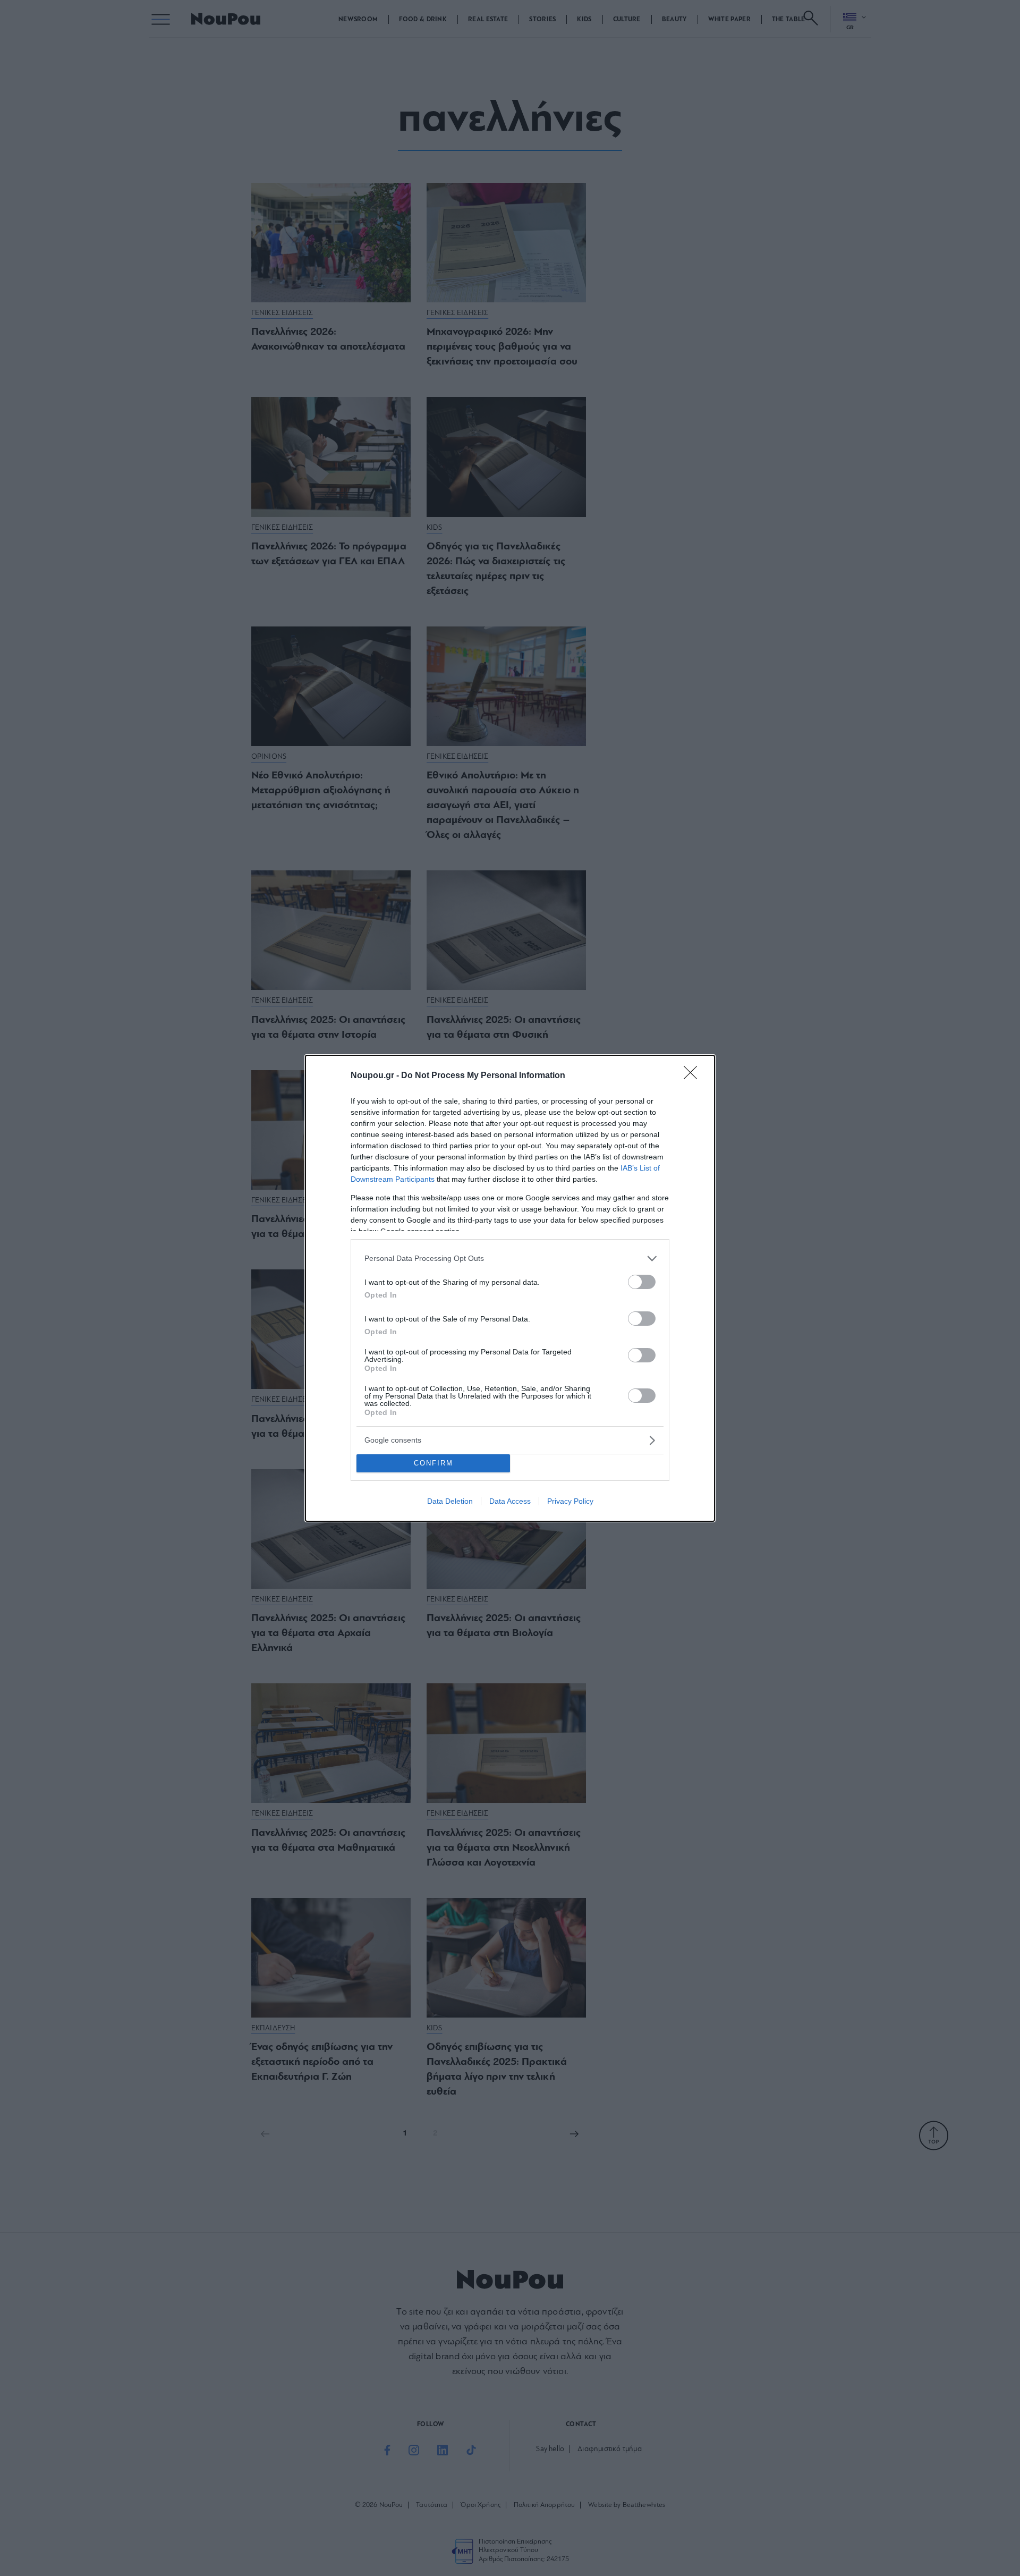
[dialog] (510, 1288)
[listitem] (510, 1259)
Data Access (510, 1501)
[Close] (694, 1076)
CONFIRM (433, 1463)
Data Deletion (450, 1501)
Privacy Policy (570, 1501)
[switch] (642, 1282)
